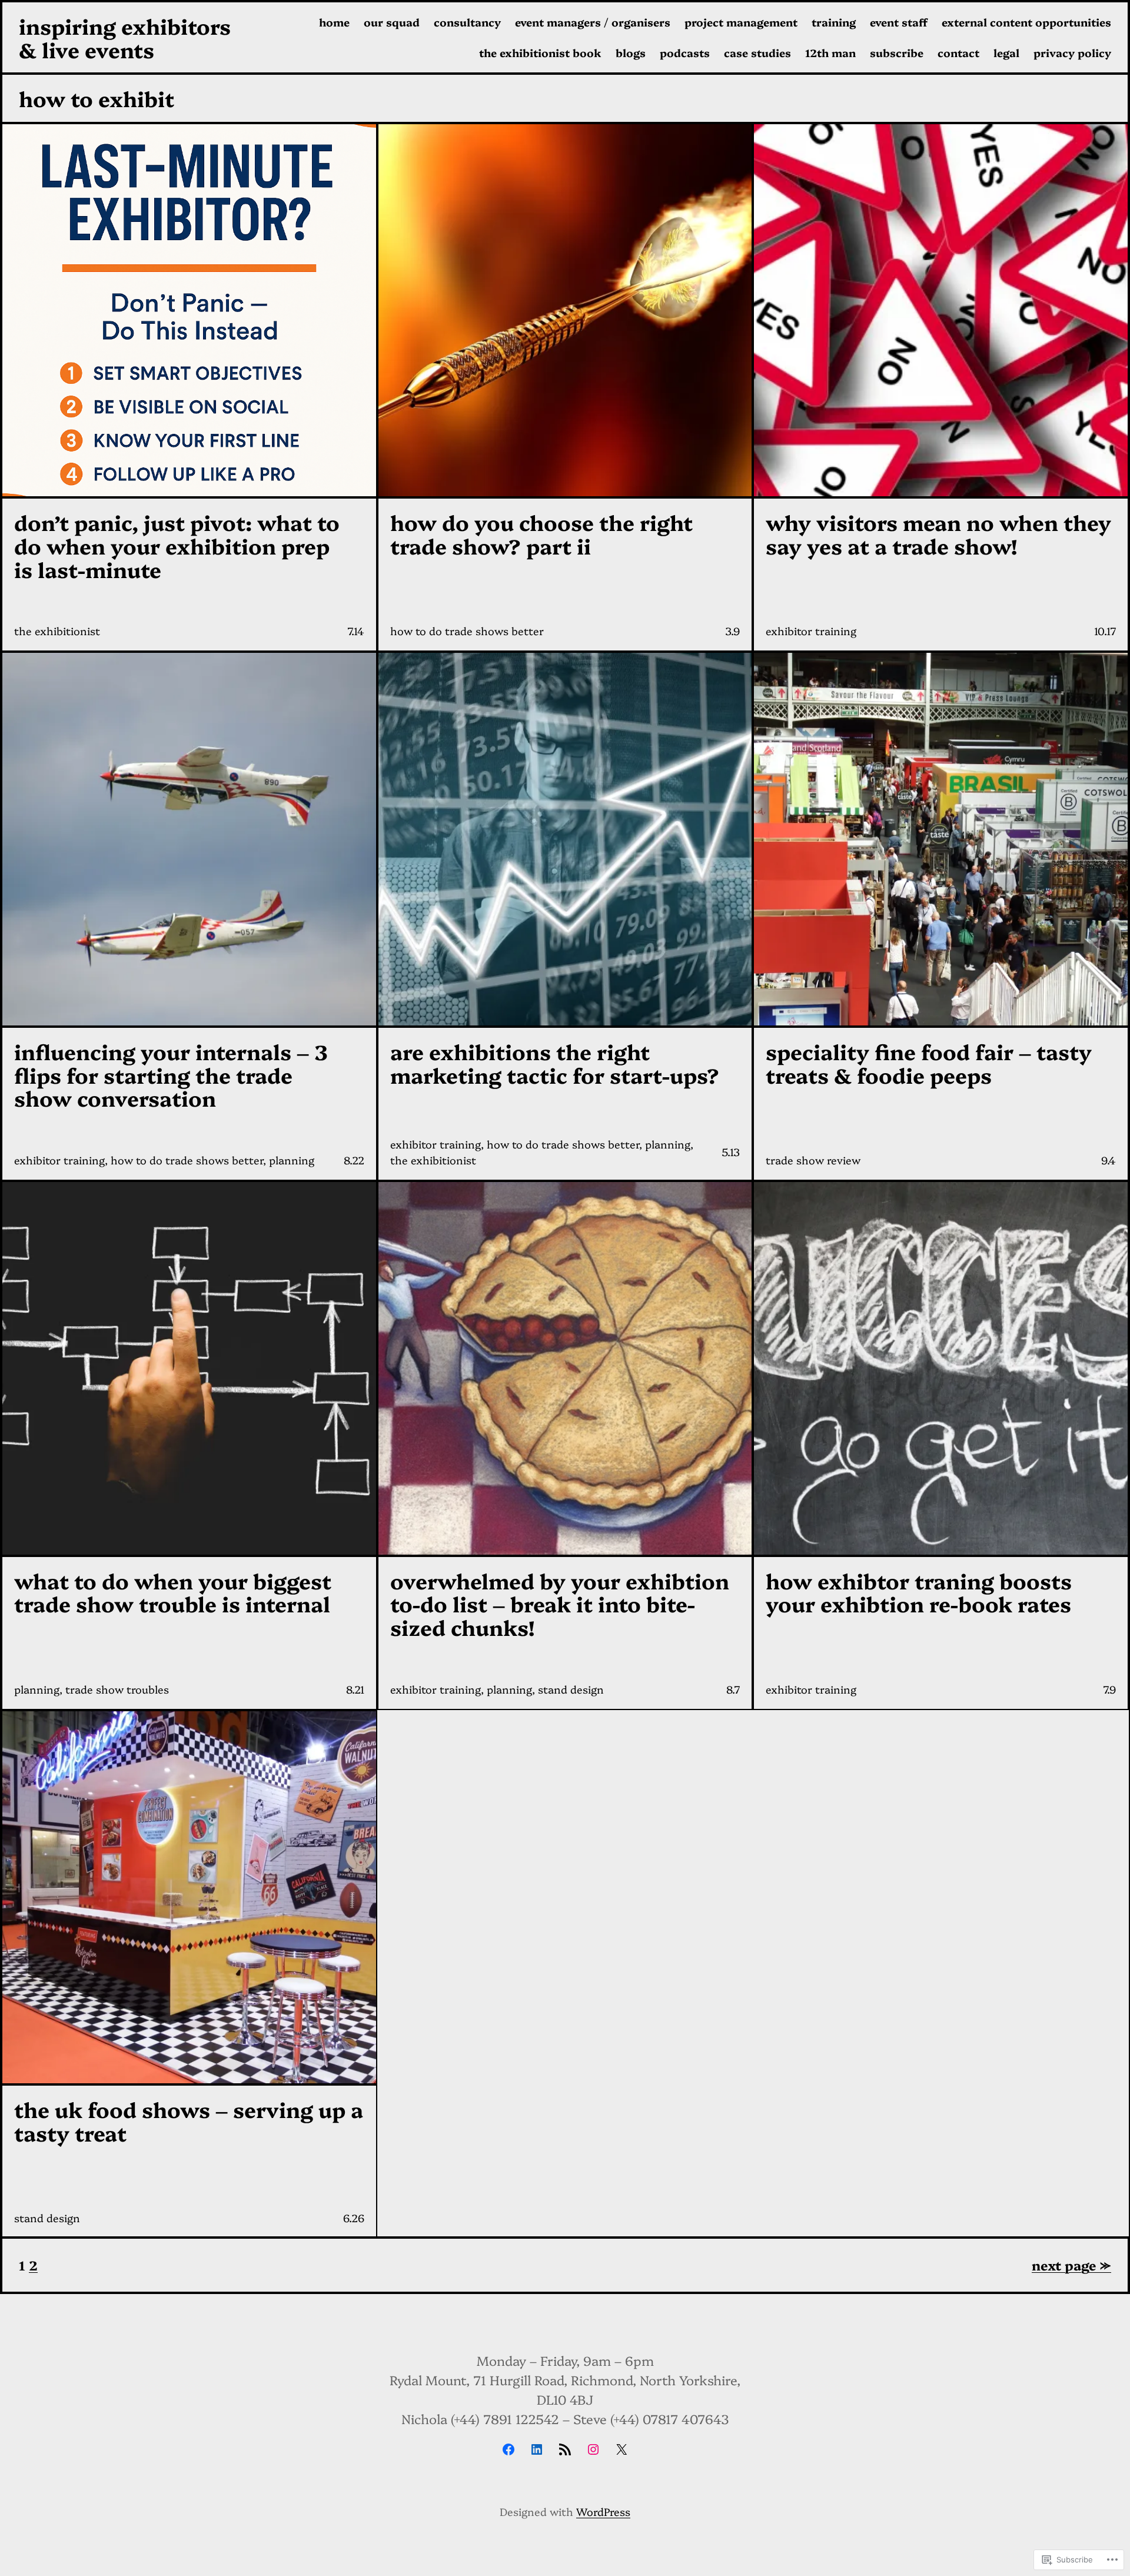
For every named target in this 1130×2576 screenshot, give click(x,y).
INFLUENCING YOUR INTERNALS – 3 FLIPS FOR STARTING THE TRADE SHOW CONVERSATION (171, 1075)
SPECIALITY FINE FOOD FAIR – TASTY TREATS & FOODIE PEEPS (929, 1063)
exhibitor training (811, 631)
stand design (571, 1689)
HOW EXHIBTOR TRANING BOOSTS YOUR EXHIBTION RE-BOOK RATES (919, 1592)
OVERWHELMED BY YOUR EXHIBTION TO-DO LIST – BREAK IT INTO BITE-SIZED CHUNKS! (560, 1604)
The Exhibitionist (57, 631)
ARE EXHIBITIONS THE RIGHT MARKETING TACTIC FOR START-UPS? (555, 1063)
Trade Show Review (813, 1160)
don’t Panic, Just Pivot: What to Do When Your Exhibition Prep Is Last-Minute (177, 545)
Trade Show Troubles (117, 1689)
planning (292, 1160)
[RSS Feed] (565, 2449)
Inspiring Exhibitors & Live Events (125, 37)
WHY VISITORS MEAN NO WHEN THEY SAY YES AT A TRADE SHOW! (938, 534)
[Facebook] (508, 2449)
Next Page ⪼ (1071, 2265)
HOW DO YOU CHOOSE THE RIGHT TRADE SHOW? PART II (541, 534)
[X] (621, 2449)
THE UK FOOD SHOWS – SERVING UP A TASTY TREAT (189, 2121)
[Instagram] (593, 2449)
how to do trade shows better (467, 631)
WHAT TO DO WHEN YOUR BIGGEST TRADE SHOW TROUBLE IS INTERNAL (173, 1592)
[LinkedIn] (537, 2449)
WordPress (603, 2512)
